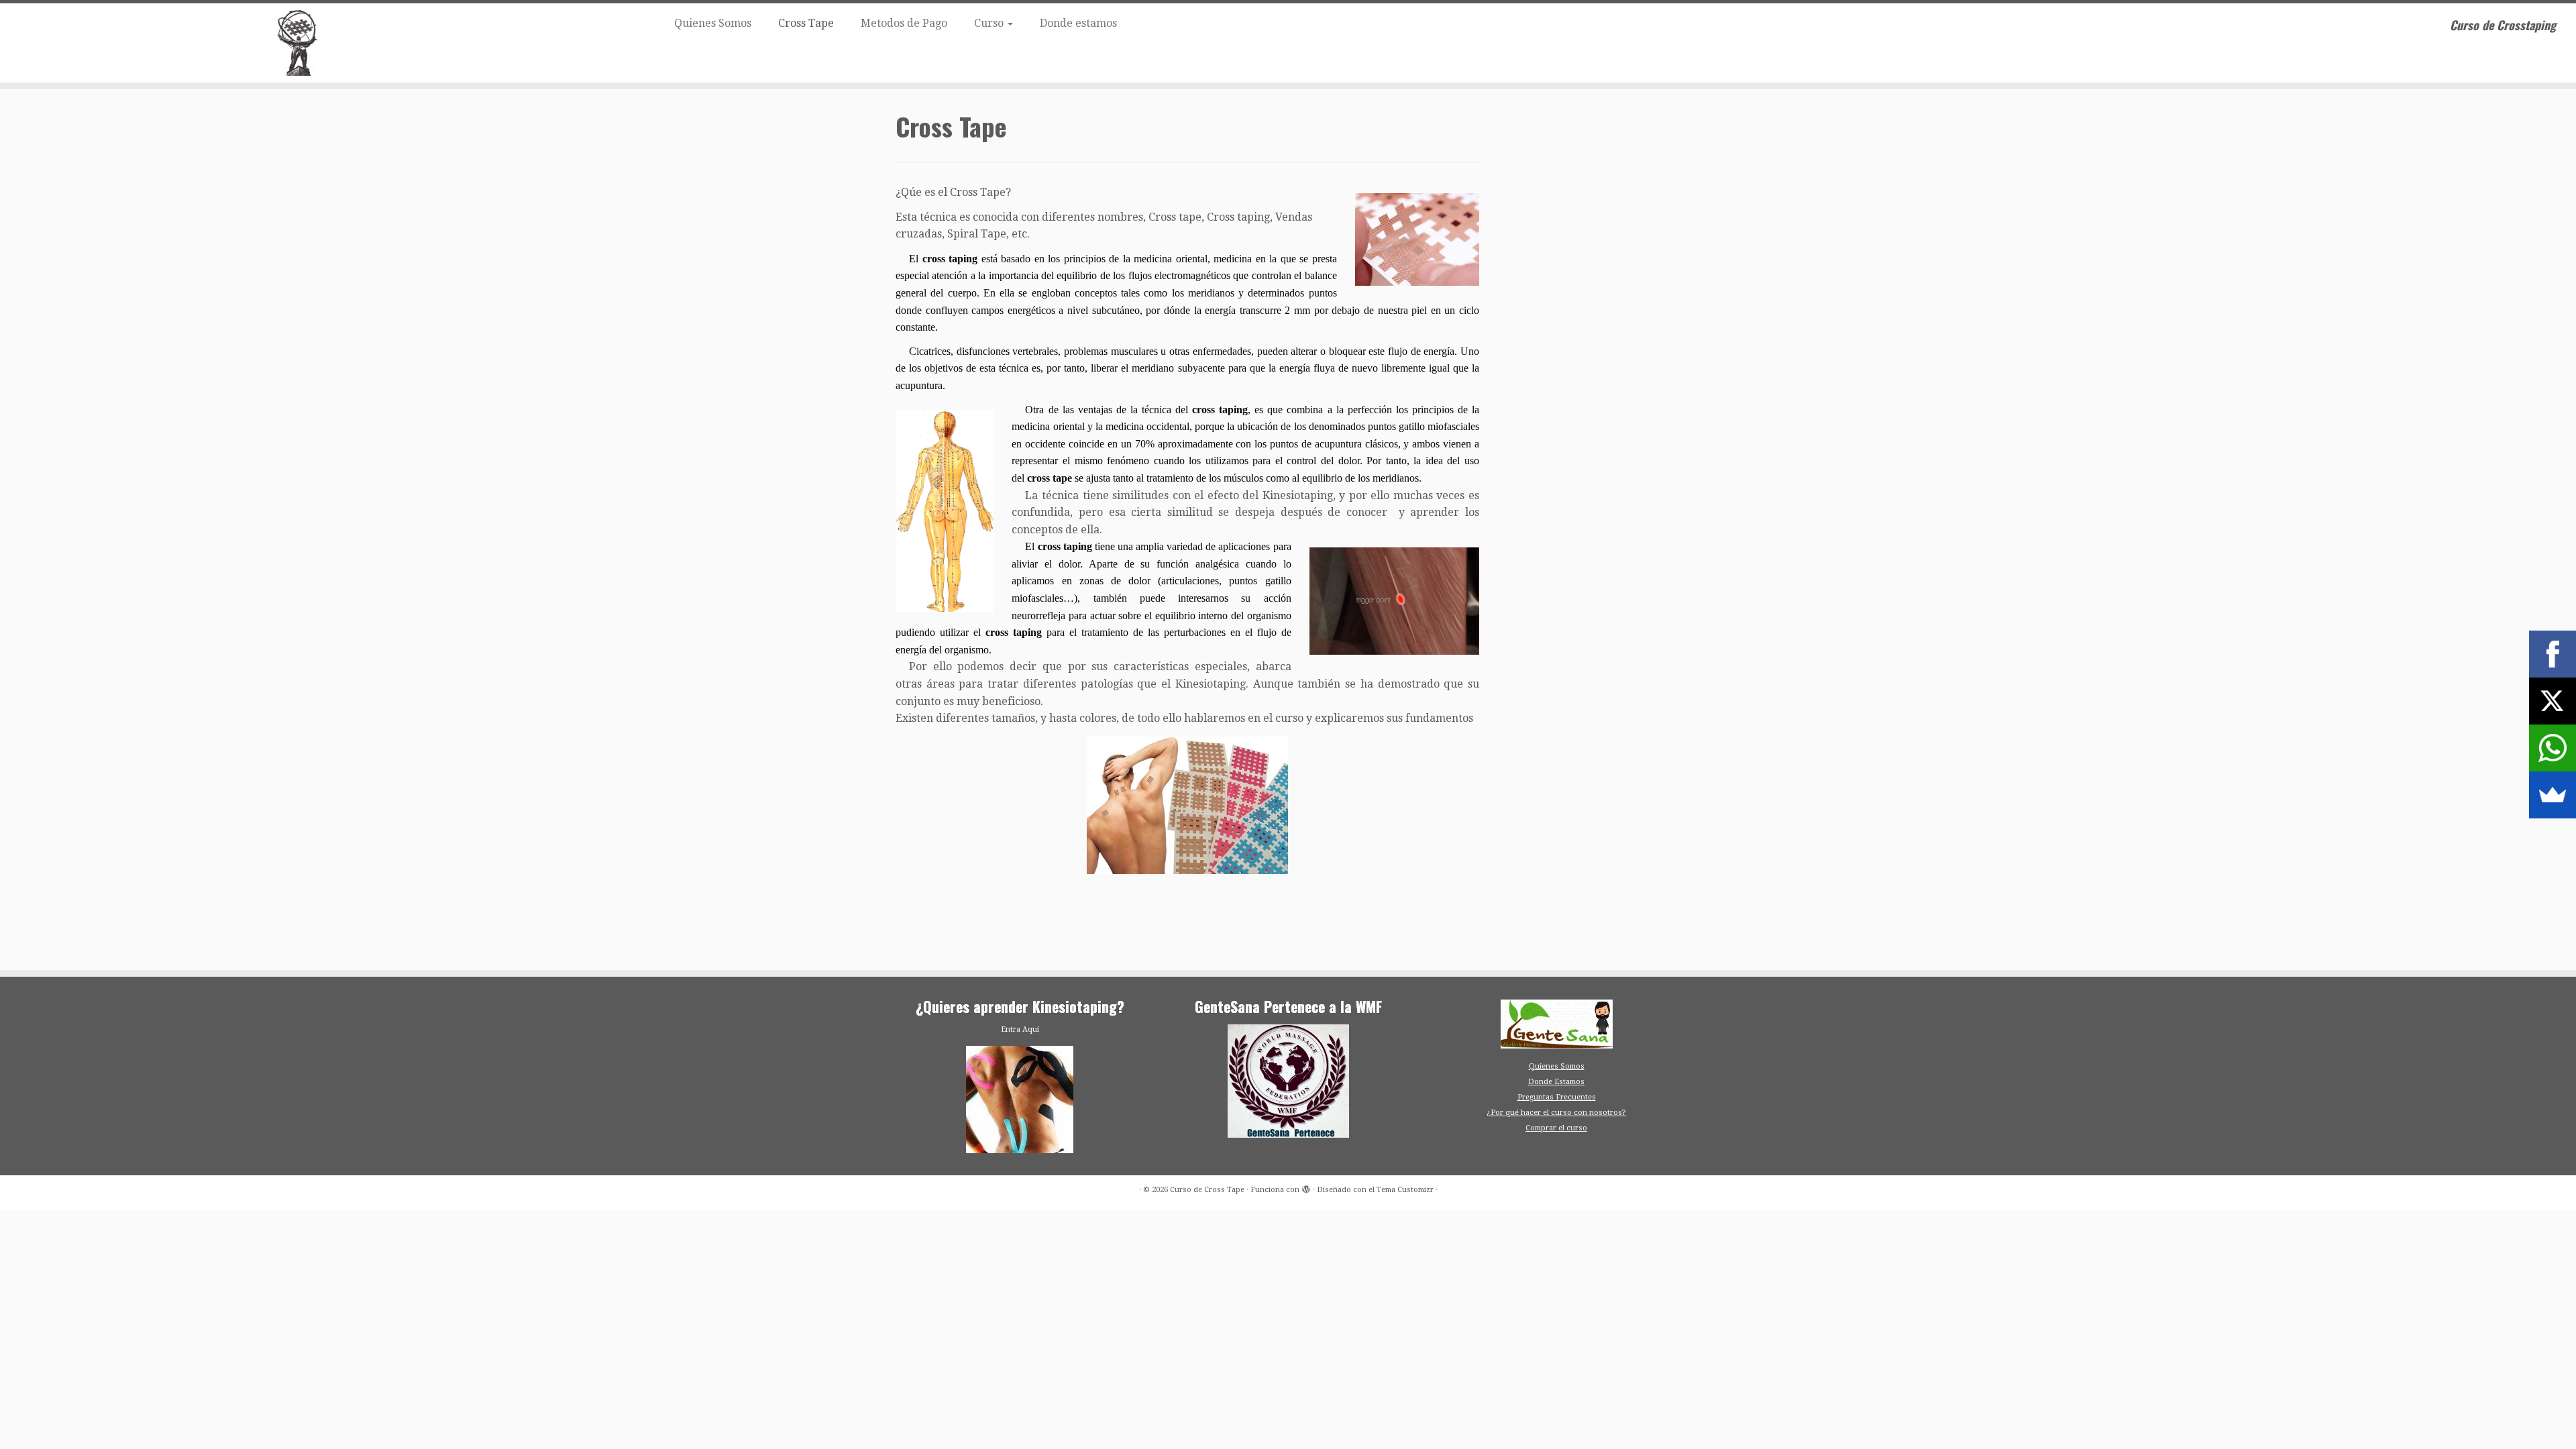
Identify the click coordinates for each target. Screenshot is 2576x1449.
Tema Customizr (1405, 1190)
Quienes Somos (713, 23)
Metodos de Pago (904, 23)
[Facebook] (2553, 654)
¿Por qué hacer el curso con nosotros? (1556, 1113)
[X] (2553, 701)
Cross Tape (806, 23)
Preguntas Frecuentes (1557, 1097)
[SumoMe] (2553, 795)
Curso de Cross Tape (1207, 1190)
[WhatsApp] (2553, 748)
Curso (990, 23)
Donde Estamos (1556, 1082)
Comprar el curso (1556, 1128)
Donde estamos (1078, 23)
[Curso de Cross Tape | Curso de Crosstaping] (297, 43)
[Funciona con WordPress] (1306, 1187)
